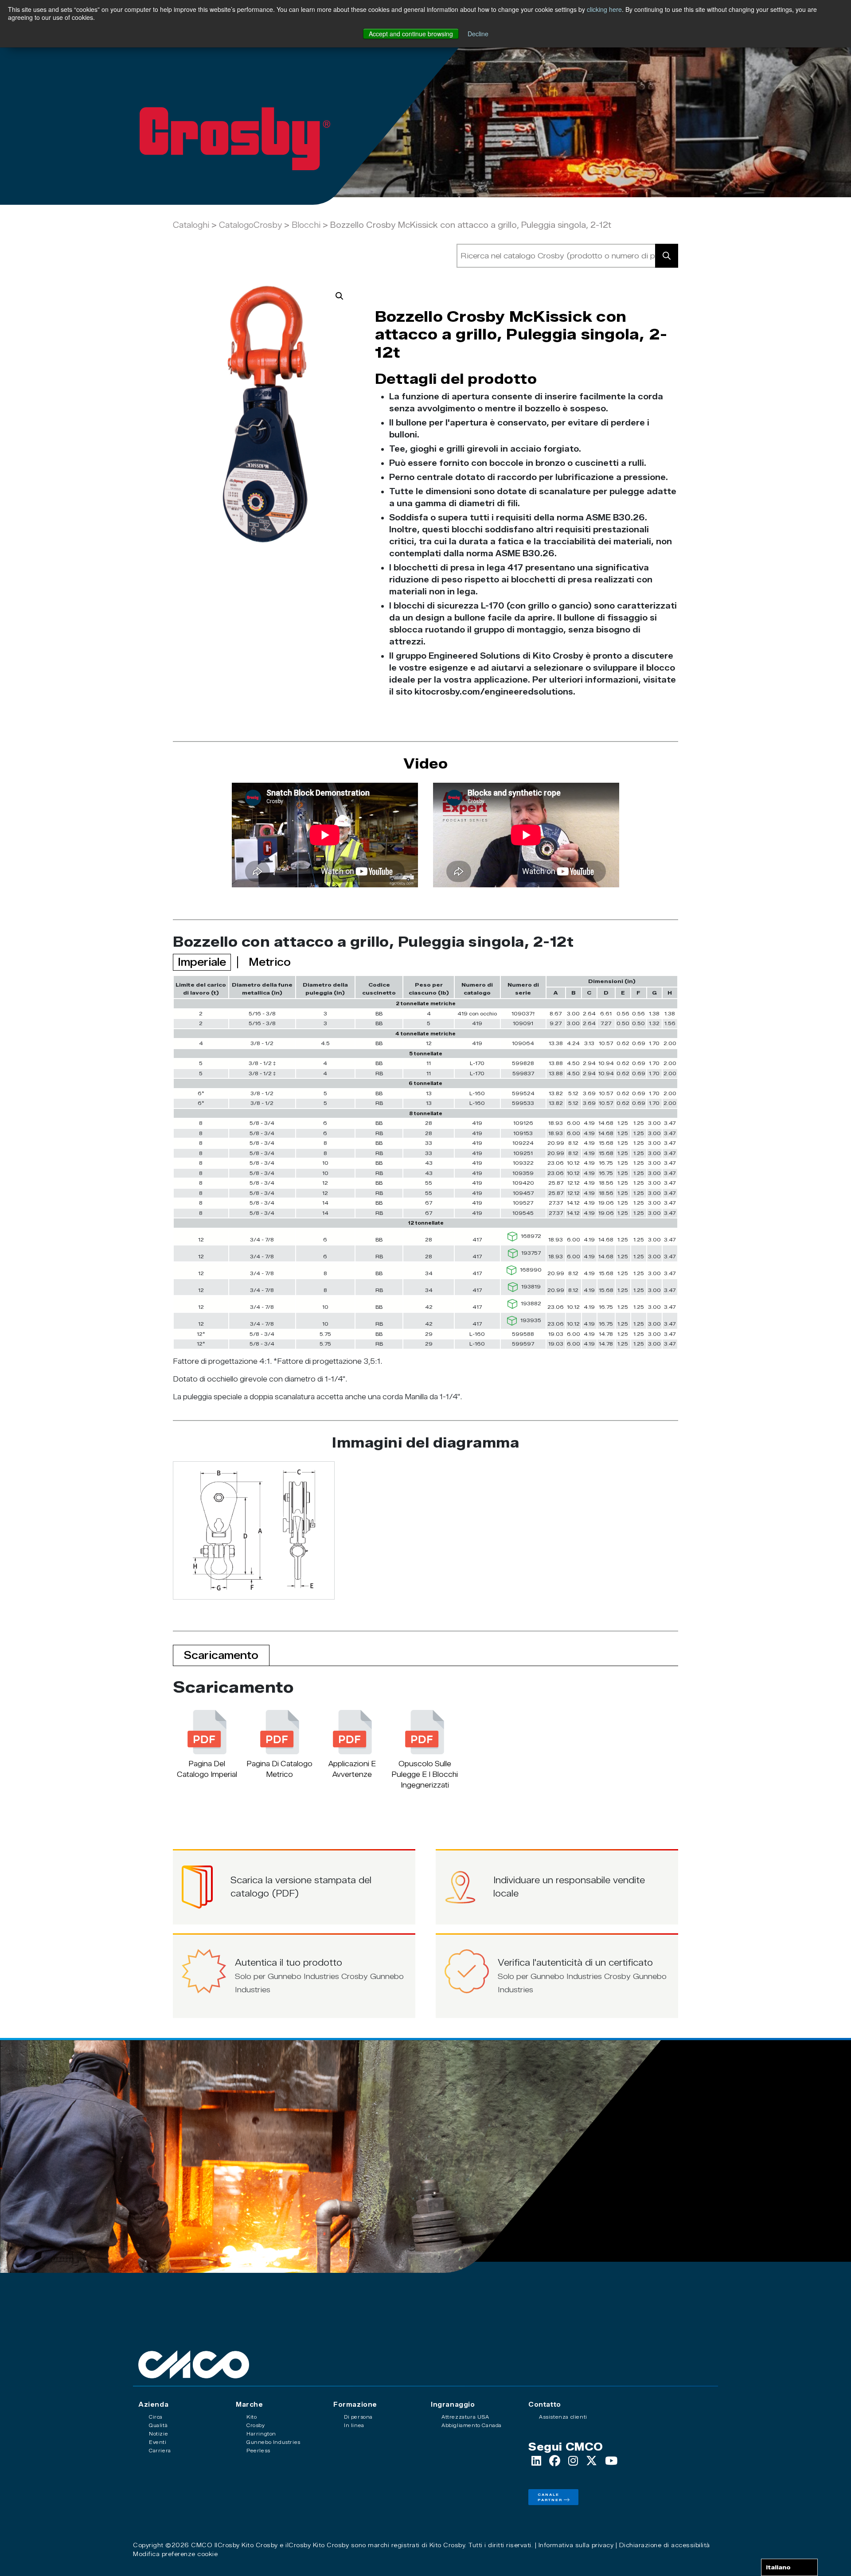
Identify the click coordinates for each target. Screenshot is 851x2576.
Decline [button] (478, 34)
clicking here (604, 9)
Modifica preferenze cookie (175, 2554)
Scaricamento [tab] (221, 1655)
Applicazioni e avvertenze (352, 1769)
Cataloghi (191, 225)
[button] (340, 296)
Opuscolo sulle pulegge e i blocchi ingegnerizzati (425, 1774)
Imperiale (202, 962)
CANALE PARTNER (550, 2497)
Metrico (270, 962)
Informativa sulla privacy (576, 2545)
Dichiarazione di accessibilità (665, 2545)
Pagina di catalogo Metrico (279, 1769)
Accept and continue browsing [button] (411, 34)
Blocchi (306, 225)
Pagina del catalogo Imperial (207, 1769)
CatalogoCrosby (252, 225)
